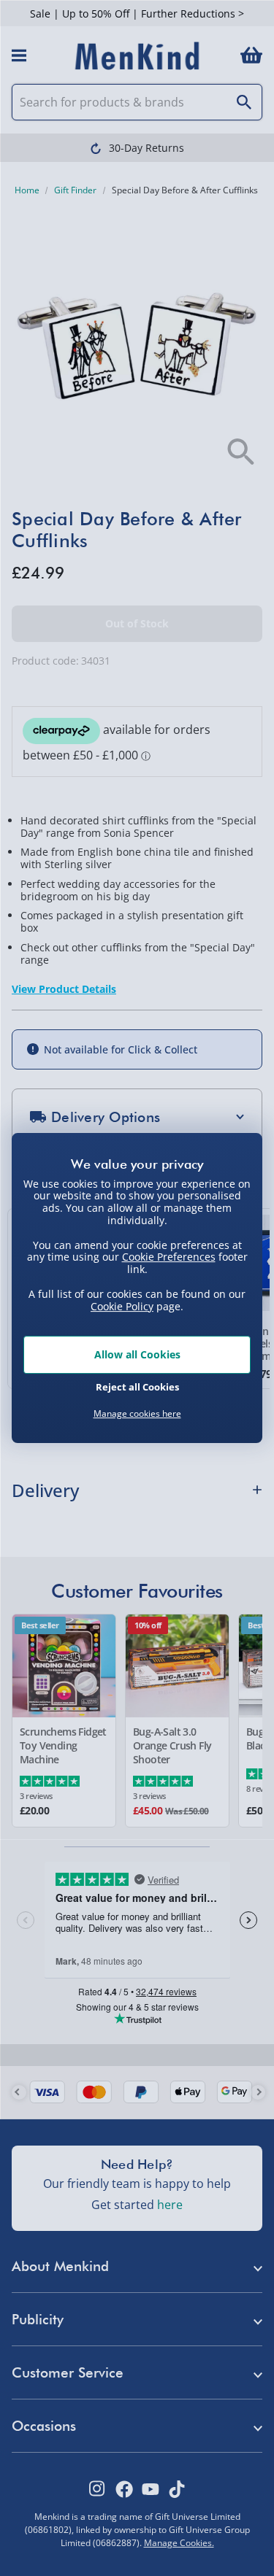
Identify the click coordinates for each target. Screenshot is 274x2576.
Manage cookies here (137, 1414)
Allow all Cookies (137, 1354)
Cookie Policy (122, 1306)
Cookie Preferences (169, 1257)
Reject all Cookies (137, 1387)
